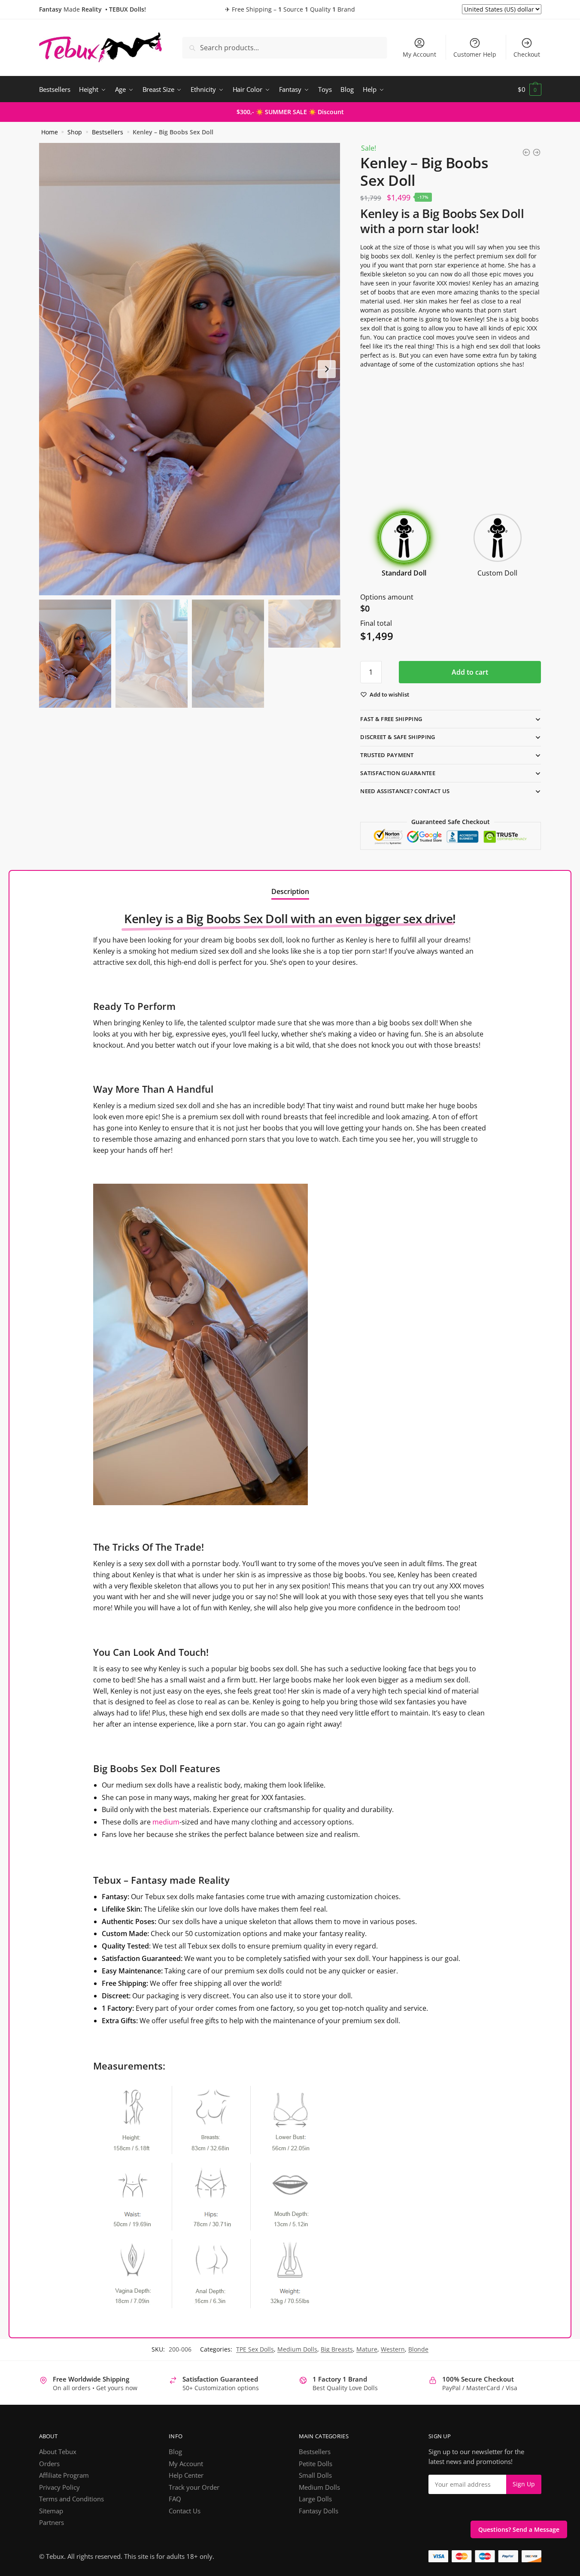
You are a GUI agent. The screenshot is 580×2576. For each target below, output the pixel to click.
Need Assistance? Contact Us (405, 791)
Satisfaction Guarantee (398, 773)
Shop (75, 132)
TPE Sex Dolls (255, 2349)
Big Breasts (337, 2349)
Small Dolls (315, 2475)
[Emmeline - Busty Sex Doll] (526, 152)
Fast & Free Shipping (391, 719)
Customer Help (475, 54)
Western (393, 2349)
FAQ (175, 2499)
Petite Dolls (316, 2464)
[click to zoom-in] (190, 369)
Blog (175, 2452)
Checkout (527, 54)
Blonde (418, 2349)
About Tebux (58, 2452)
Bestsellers (108, 132)
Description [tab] (290, 891)
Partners (52, 2522)
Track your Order (194, 2487)
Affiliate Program (64, 2475)
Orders (49, 2464)
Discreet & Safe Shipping (398, 737)
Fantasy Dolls (319, 2511)
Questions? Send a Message (519, 2529)
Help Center (186, 2475)
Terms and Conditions (71, 2499)
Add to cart (470, 672)
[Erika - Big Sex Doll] (537, 152)
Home (50, 132)
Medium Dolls (297, 2349)
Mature (367, 2349)
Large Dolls (315, 2499)
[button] (327, 369)
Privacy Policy (59, 2487)
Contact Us (185, 2511)
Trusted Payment (387, 755)
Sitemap (51, 2511)
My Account (419, 54)
